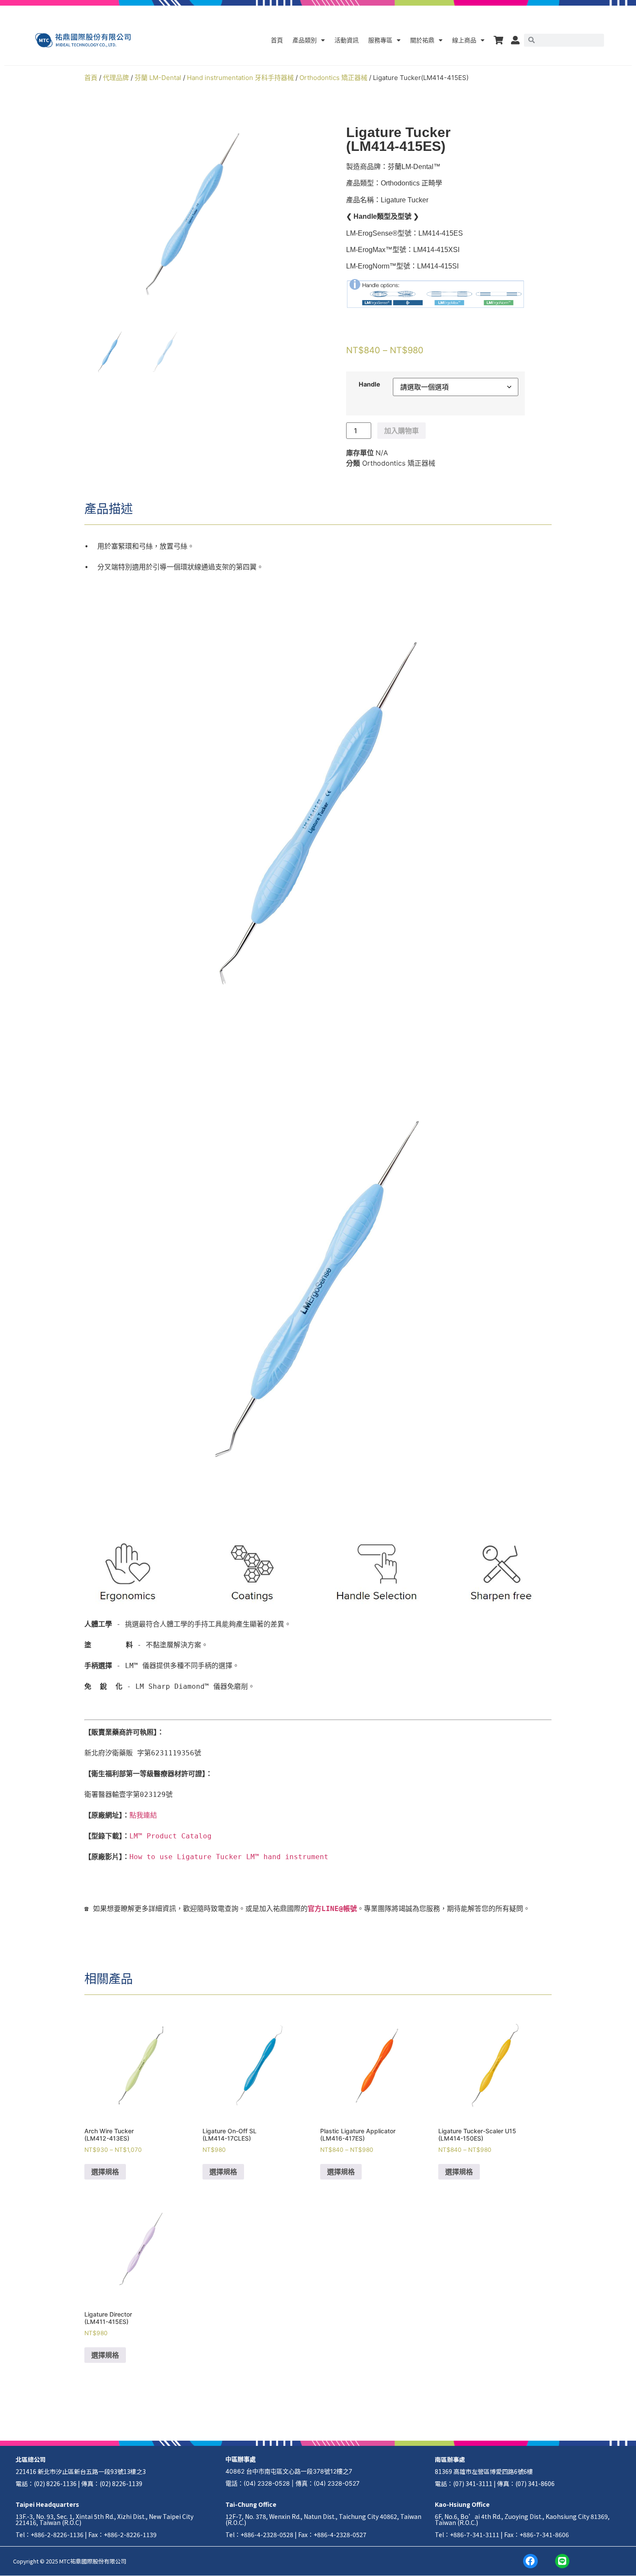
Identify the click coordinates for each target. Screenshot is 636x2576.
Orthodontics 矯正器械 (333, 78)
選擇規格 (105, 2172)
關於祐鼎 (422, 40)
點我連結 (143, 1815)
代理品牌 (116, 78)
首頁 (277, 40)
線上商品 (464, 40)
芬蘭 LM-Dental (158, 78)
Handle (369, 384)
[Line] (562, 2561)
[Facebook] (530, 2561)
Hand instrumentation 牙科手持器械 (240, 78)
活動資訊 (347, 40)
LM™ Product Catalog (170, 1836)
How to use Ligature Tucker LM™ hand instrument (229, 1857)
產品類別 (305, 40)
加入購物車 (402, 431)
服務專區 (380, 40)
